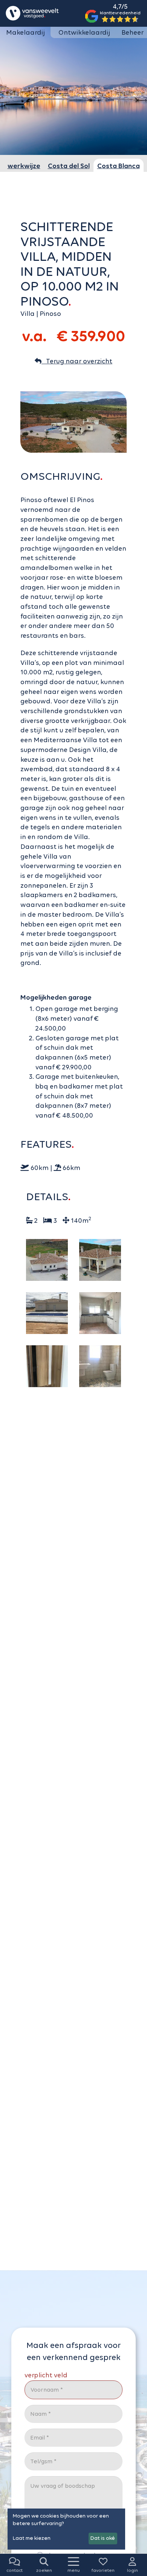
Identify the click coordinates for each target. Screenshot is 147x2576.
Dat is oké (103, 2538)
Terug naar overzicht (77, 361)
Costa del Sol (69, 166)
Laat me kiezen (32, 2538)
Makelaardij (25, 32)
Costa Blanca (119, 166)
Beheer (132, 32)
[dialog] (66, 2529)
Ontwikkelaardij (84, 32)
